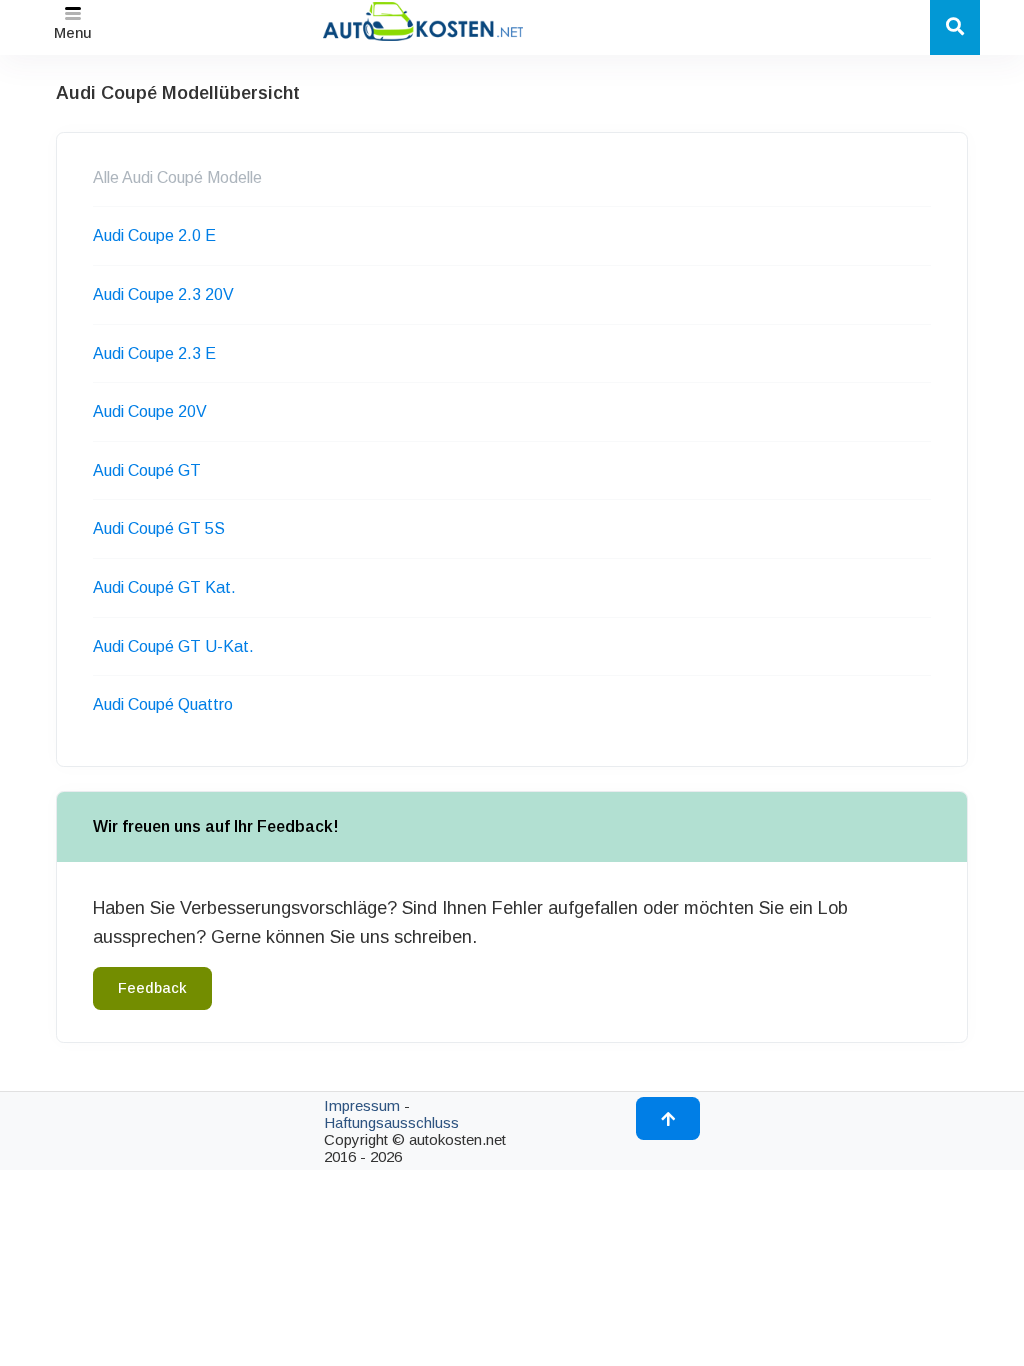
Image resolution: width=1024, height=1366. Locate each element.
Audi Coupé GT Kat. (164, 587)
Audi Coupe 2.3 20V (163, 294)
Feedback (152, 988)
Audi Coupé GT (147, 470)
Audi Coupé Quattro (163, 704)
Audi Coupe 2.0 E (154, 235)
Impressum (362, 1105)
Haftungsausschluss (391, 1122)
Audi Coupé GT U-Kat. (173, 646)
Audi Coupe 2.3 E (154, 353)
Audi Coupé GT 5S (159, 528)
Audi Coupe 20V (150, 411)
